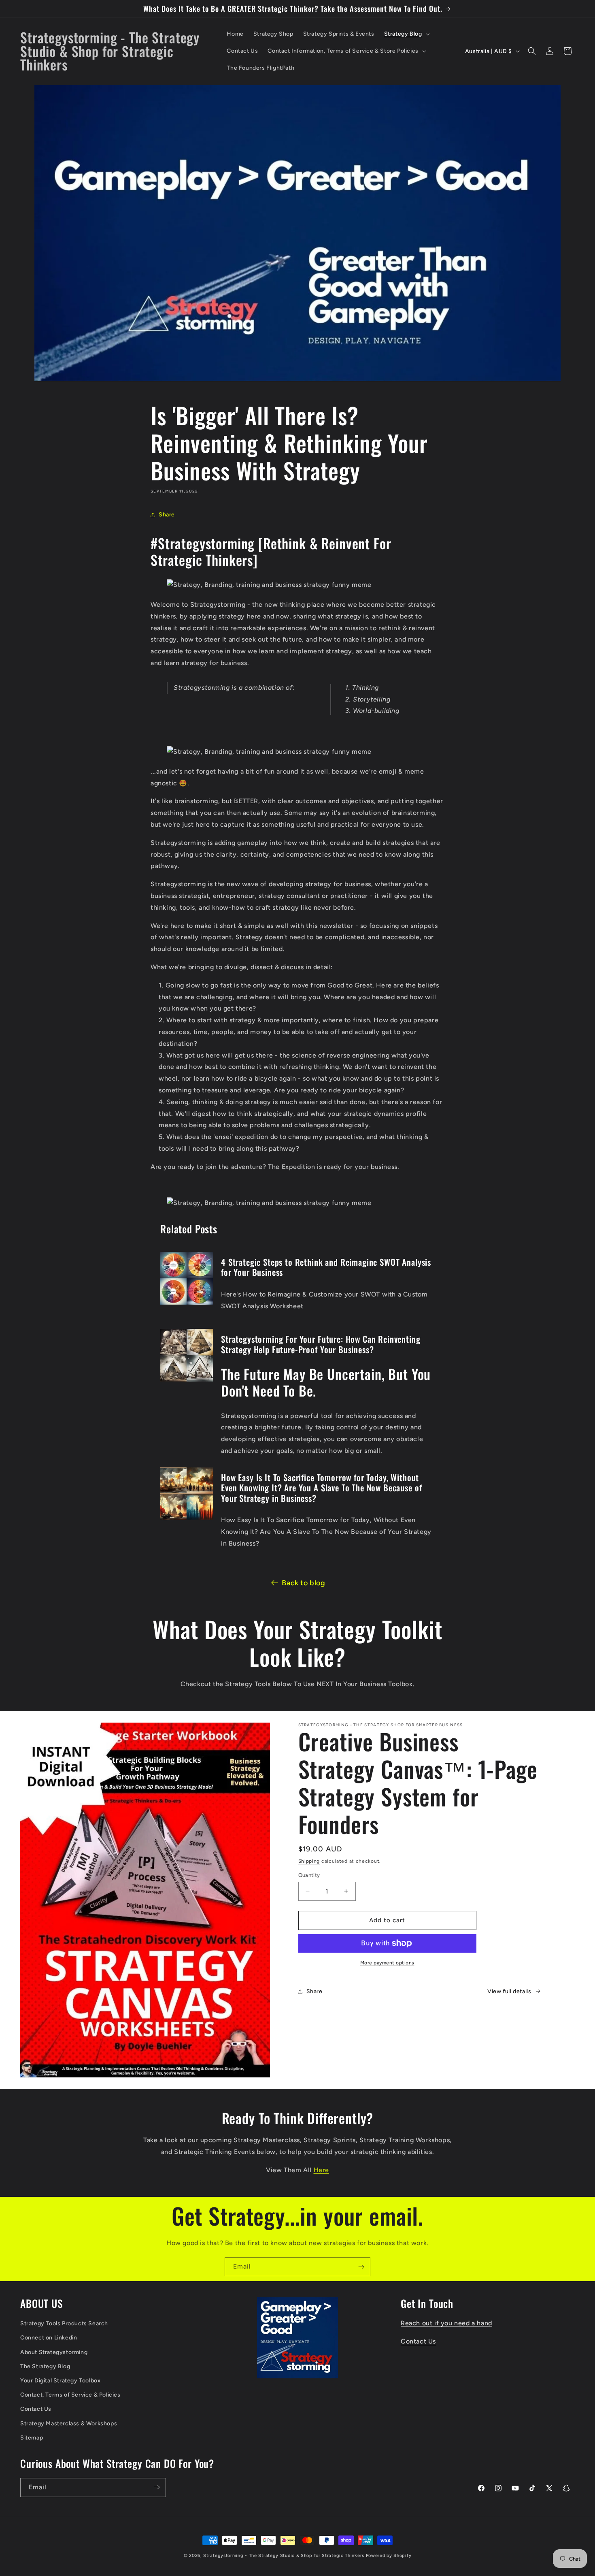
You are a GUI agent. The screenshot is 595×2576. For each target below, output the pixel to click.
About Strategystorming (54, 2352)
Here (321, 2170)
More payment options (387, 1963)
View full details (509, 1991)
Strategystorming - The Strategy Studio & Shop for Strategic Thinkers (284, 2556)
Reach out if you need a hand (446, 2323)
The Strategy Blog (45, 2367)
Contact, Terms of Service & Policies (70, 2395)
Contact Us (36, 2409)
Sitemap (32, 2438)
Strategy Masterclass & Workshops (69, 2424)
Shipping (309, 1861)
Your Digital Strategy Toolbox (60, 2381)
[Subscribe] (361, 2267)
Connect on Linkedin (49, 2338)
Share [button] (167, 515)
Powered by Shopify (389, 2556)
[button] (406, 34)
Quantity (309, 1875)
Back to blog (303, 1583)
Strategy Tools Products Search (64, 2324)
